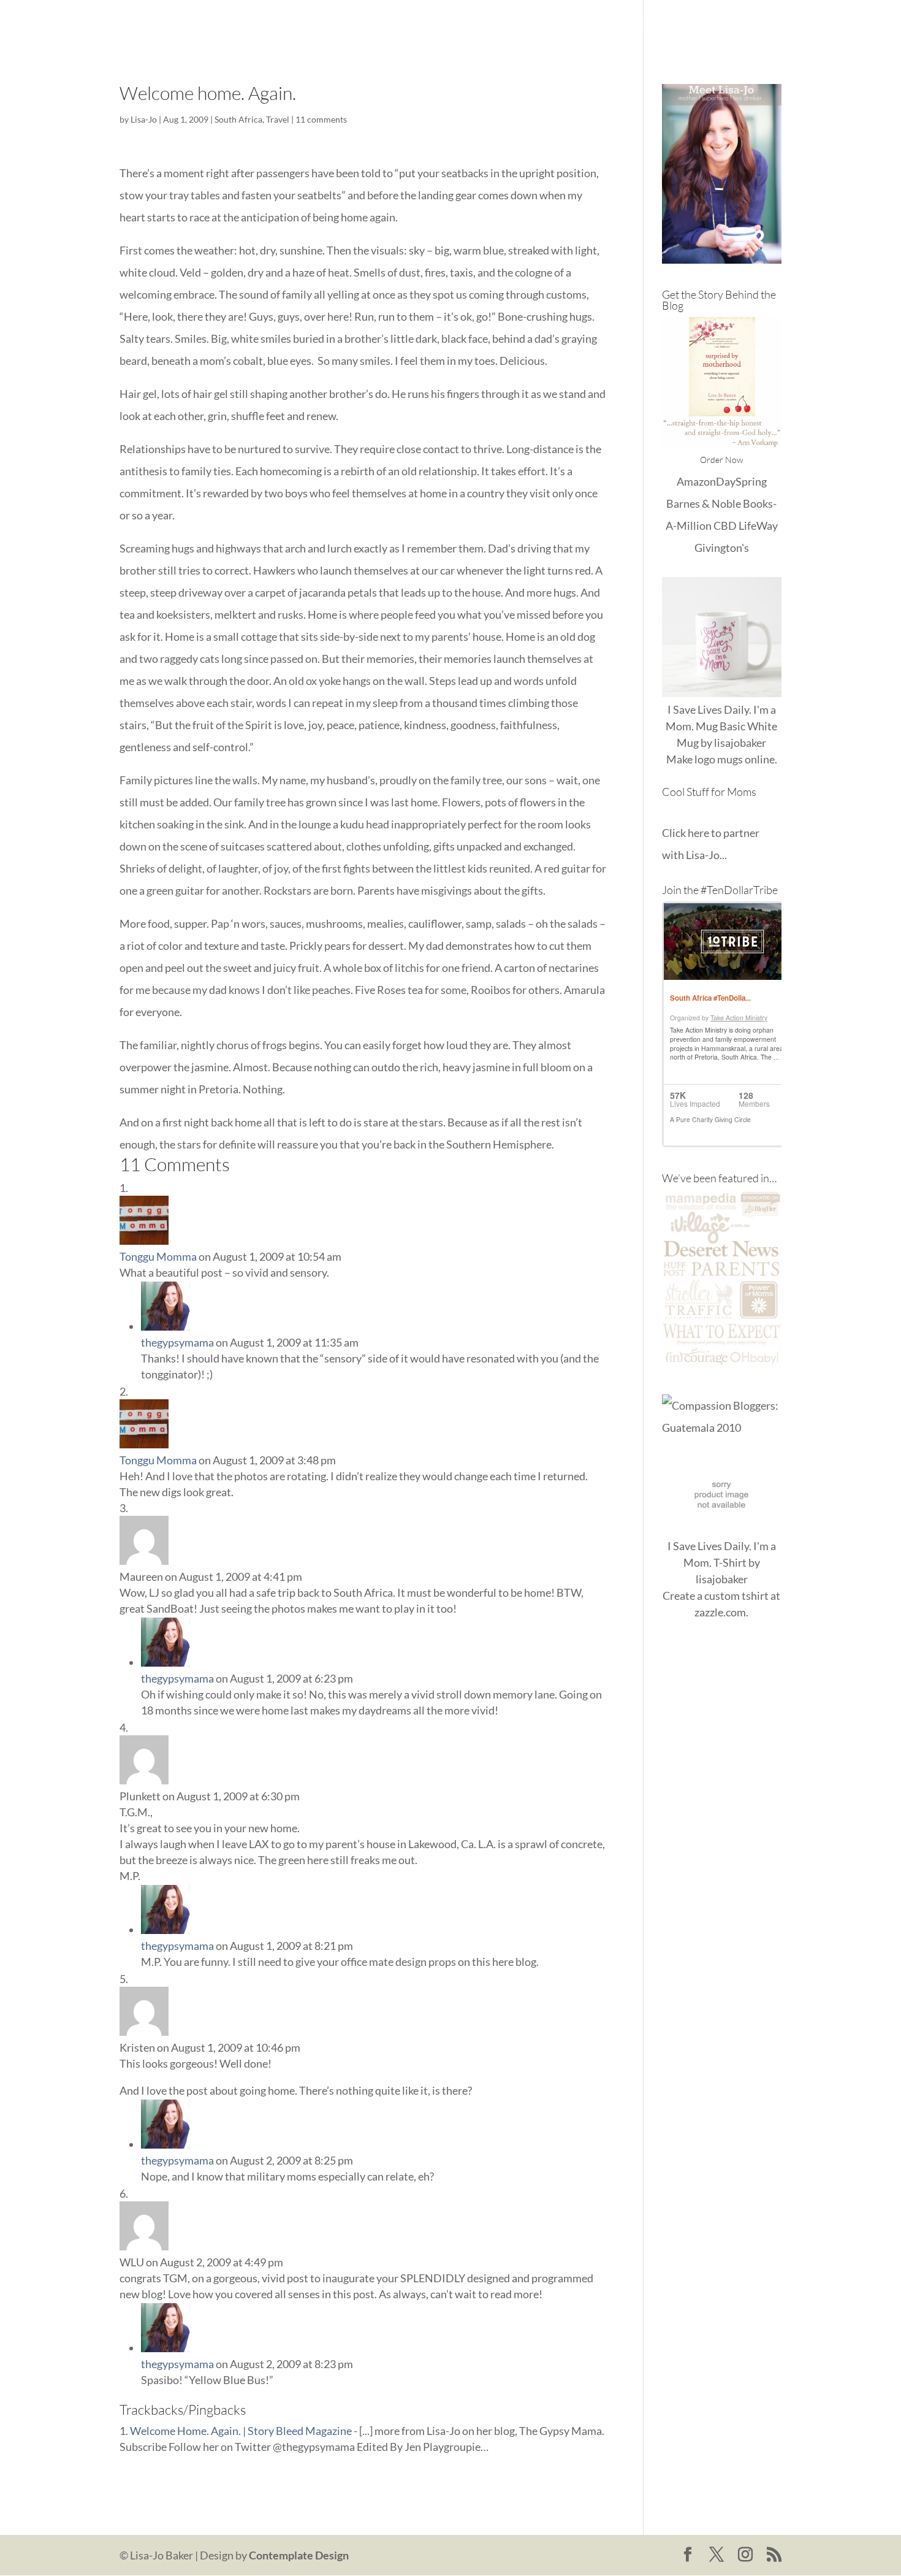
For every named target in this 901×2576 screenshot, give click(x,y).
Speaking (760, 25)
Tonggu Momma (158, 1256)
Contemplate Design (299, 2555)
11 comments (321, 119)
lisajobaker (740, 743)
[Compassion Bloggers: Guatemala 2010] (722, 1428)
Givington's (722, 548)
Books (653, 25)
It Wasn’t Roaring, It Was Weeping (544, 25)
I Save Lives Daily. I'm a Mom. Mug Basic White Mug (721, 726)
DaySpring (741, 481)
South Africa (238, 119)
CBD (725, 526)
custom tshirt (736, 1596)
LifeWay (758, 526)
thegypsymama (177, 1342)
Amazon (696, 481)
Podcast (703, 25)
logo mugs (719, 759)
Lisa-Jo (434, 25)
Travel (278, 119)
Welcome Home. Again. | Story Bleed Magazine (241, 2431)
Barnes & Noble (704, 503)
